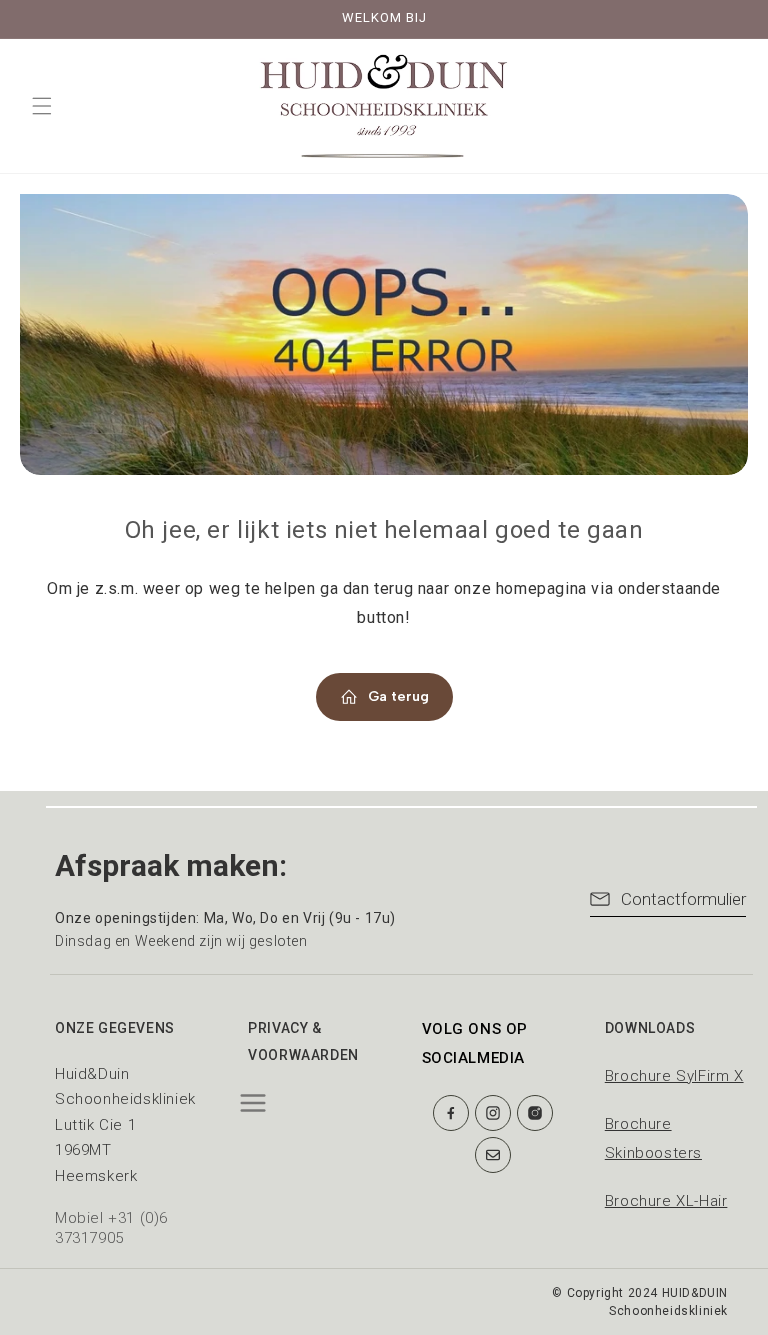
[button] (42, 106)
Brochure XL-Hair (666, 1201)
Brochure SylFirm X (674, 1076)
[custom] (451, 1113)
